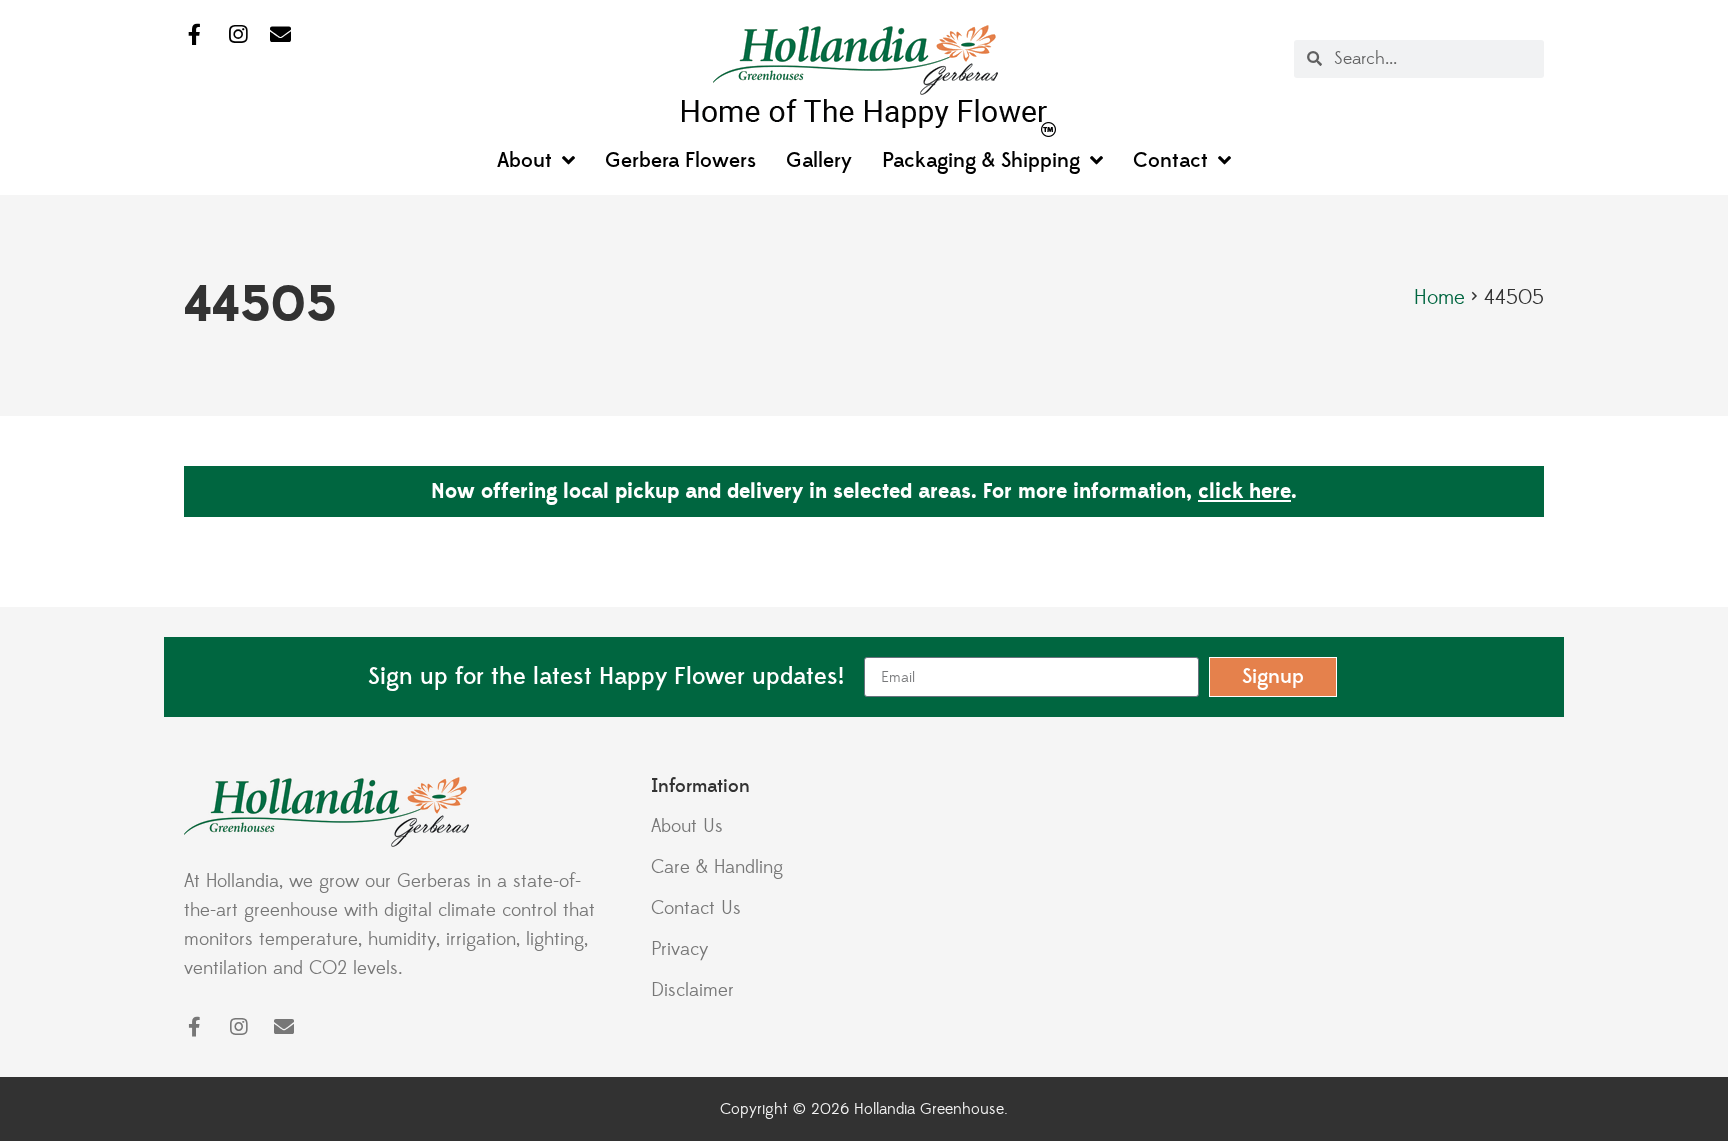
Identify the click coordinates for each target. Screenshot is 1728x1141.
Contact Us (696, 908)
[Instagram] (237, 35)
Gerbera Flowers (680, 161)
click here (1244, 491)
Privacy (680, 949)
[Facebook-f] (194, 35)
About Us (687, 826)
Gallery (819, 161)
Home (1439, 298)
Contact (1170, 161)
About (524, 161)
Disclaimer (692, 990)
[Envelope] (280, 35)
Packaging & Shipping (981, 161)
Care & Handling (717, 867)
